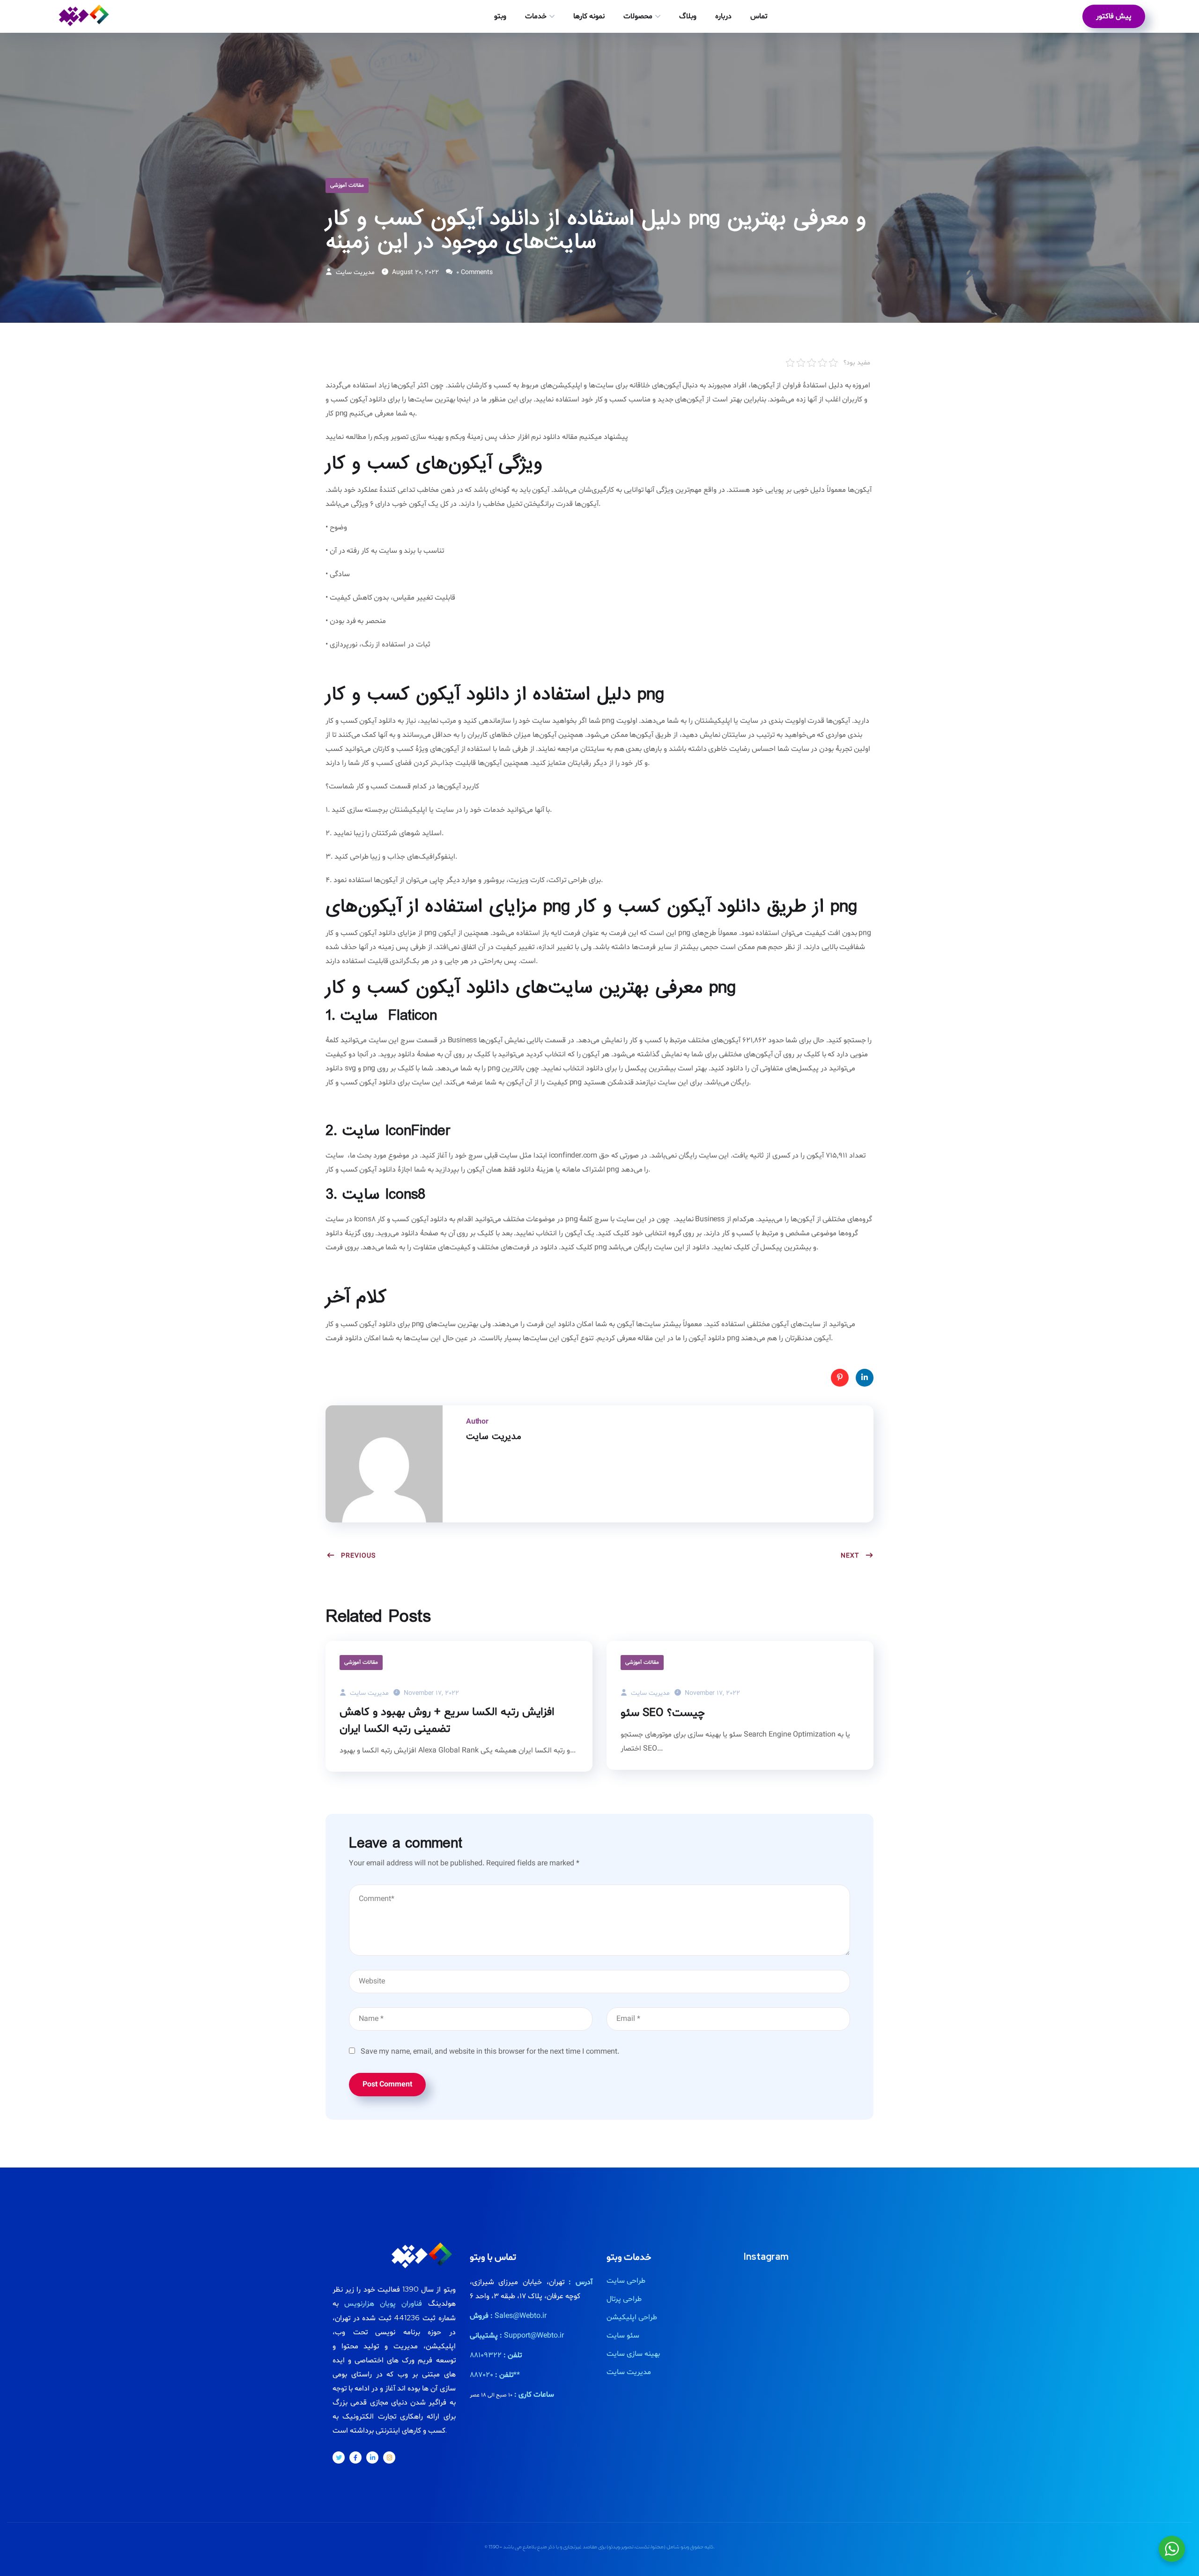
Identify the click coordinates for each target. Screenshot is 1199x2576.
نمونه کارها (589, 16)
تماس (759, 16)
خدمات (536, 16)
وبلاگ (688, 16)
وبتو (500, 16)
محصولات (638, 16)
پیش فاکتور (1114, 16)
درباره (723, 16)
